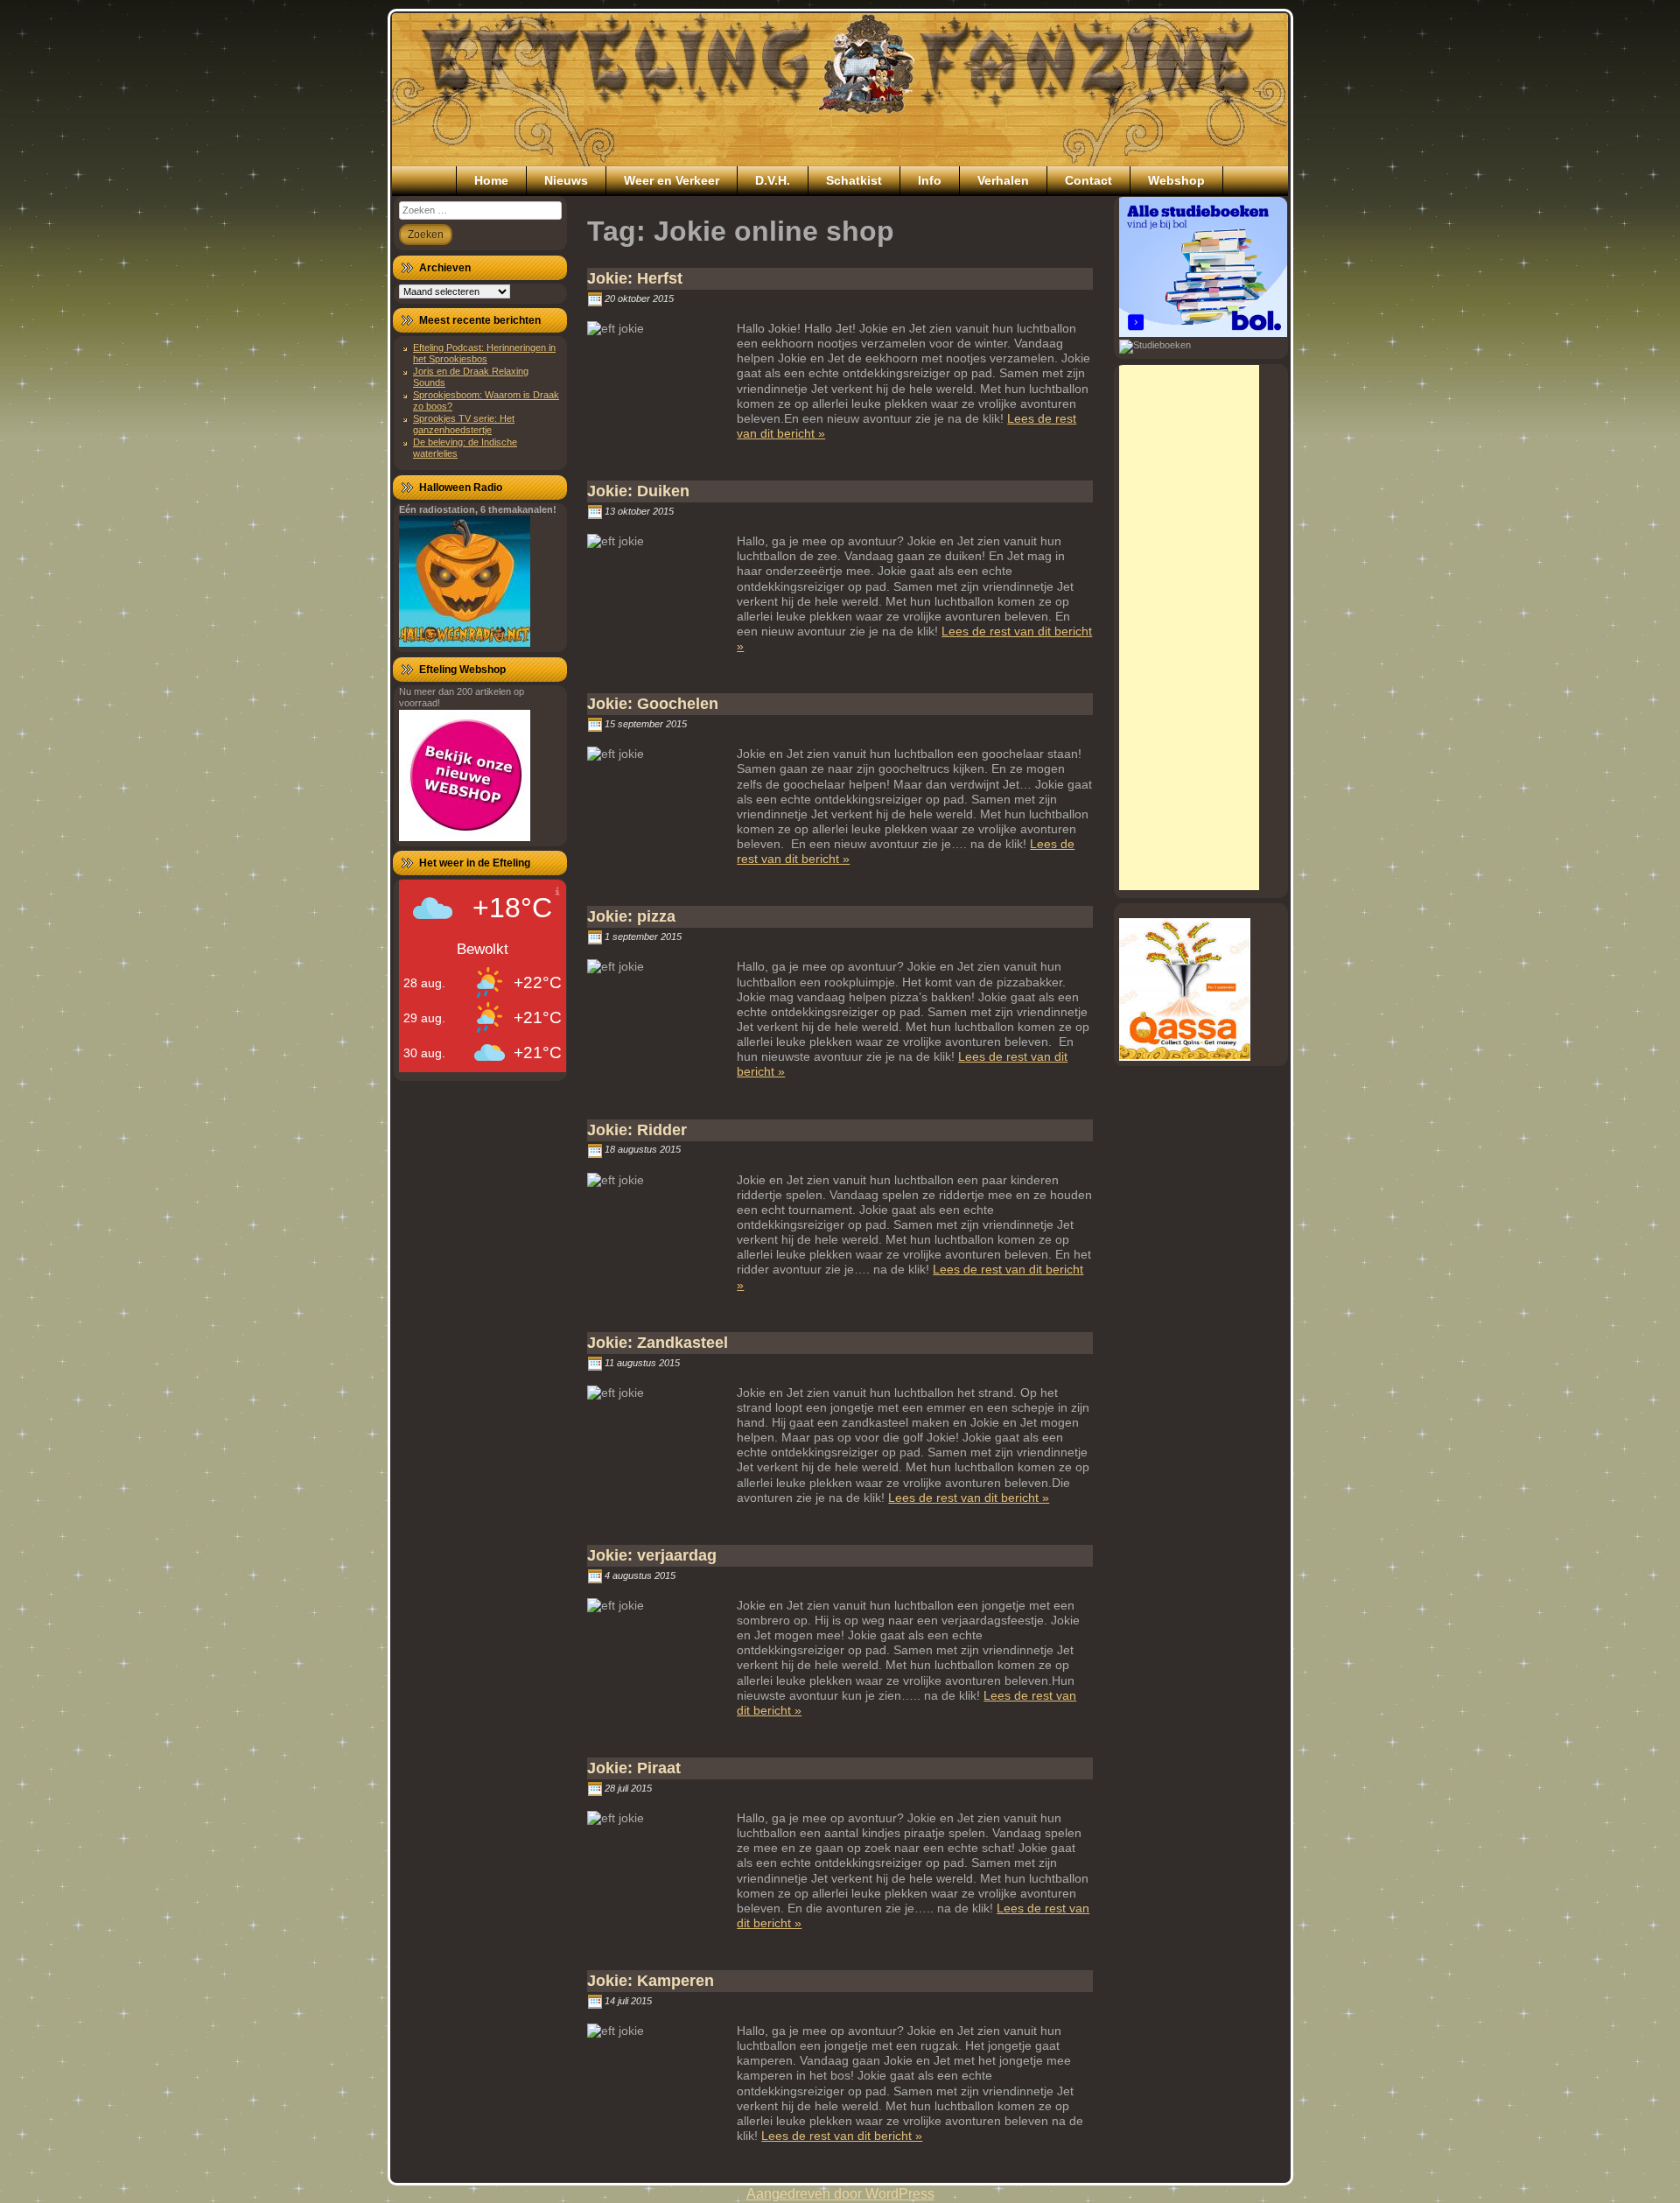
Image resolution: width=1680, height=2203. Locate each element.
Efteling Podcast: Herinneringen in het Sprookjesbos (484, 353)
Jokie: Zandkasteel (658, 1343)
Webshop (1176, 180)
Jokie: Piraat (634, 1768)
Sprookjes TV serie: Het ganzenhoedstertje (464, 424)
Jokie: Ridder (637, 1130)
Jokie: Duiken (638, 491)
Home (491, 180)
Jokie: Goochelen (653, 704)
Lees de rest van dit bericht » (969, 1498)
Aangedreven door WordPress (840, 2194)
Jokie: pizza (631, 916)
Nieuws (566, 180)
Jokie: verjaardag (652, 1555)
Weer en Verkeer (672, 180)
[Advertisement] (1189, 628)
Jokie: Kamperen (651, 1981)
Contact (1088, 180)
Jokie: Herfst (635, 278)
